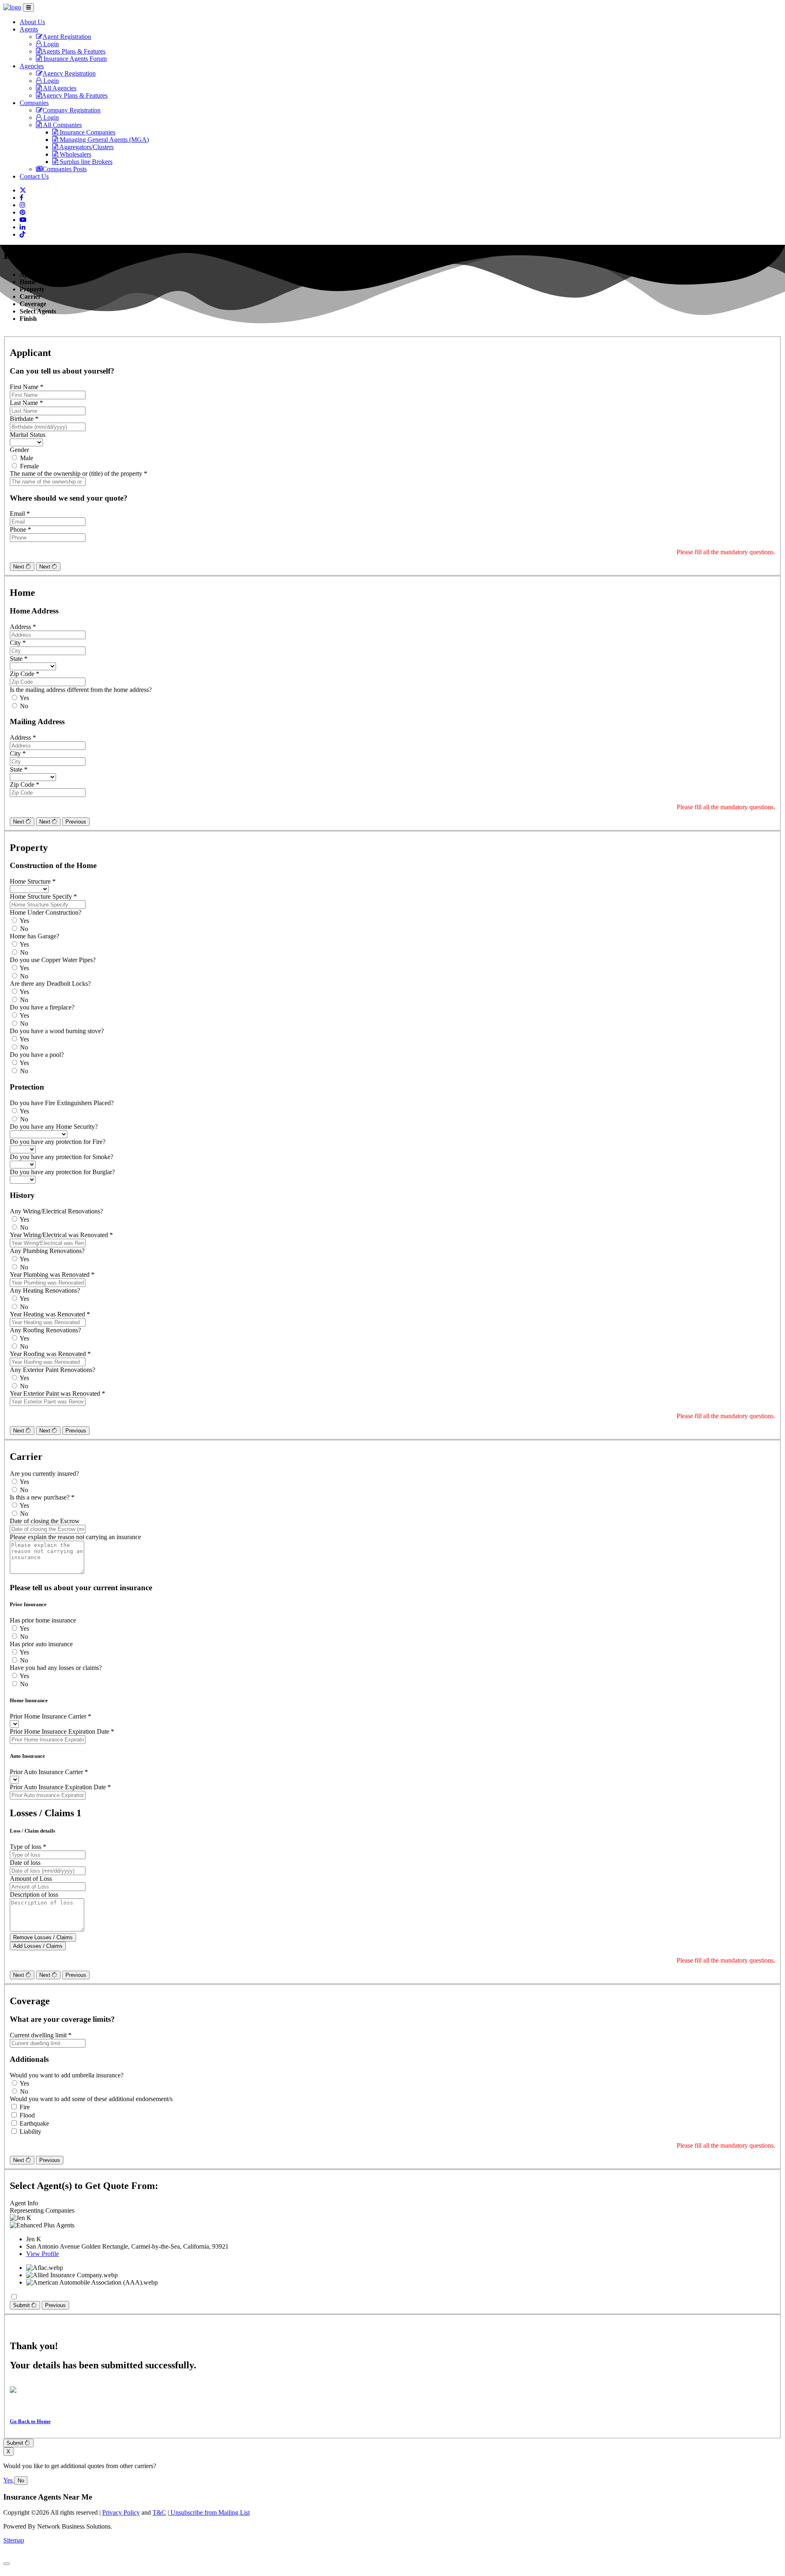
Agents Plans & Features (74, 51)
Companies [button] (34, 103)
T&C (159, 2512)
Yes (24, 698)
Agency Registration (69, 73)
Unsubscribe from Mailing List (209, 2512)
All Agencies (59, 88)
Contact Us (34, 176)
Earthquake (34, 2123)
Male (27, 458)
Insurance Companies (87, 132)
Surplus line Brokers (85, 162)
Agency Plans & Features (75, 95)
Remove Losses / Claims (43, 1937)
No (24, 706)
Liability (30, 2132)
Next (19, 567)
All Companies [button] (62, 125)
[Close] (7, 2564)
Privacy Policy (121, 2512)
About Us (32, 22)
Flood (27, 2115)
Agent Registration (67, 37)
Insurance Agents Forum (74, 59)
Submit (22, 2305)
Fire (25, 2107)
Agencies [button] (32, 66)
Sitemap (14, 2540)
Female (29, 466)
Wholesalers (75, 154)
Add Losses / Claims (38, 1946)
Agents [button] (29, 29)
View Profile (43, 2254)
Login (50, 44)
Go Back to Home (30, 2421)
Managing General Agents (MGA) (103, 140)
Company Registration (72, 110)
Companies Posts (65, 169)
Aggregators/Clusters (86, 147)
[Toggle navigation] (28, 8)
